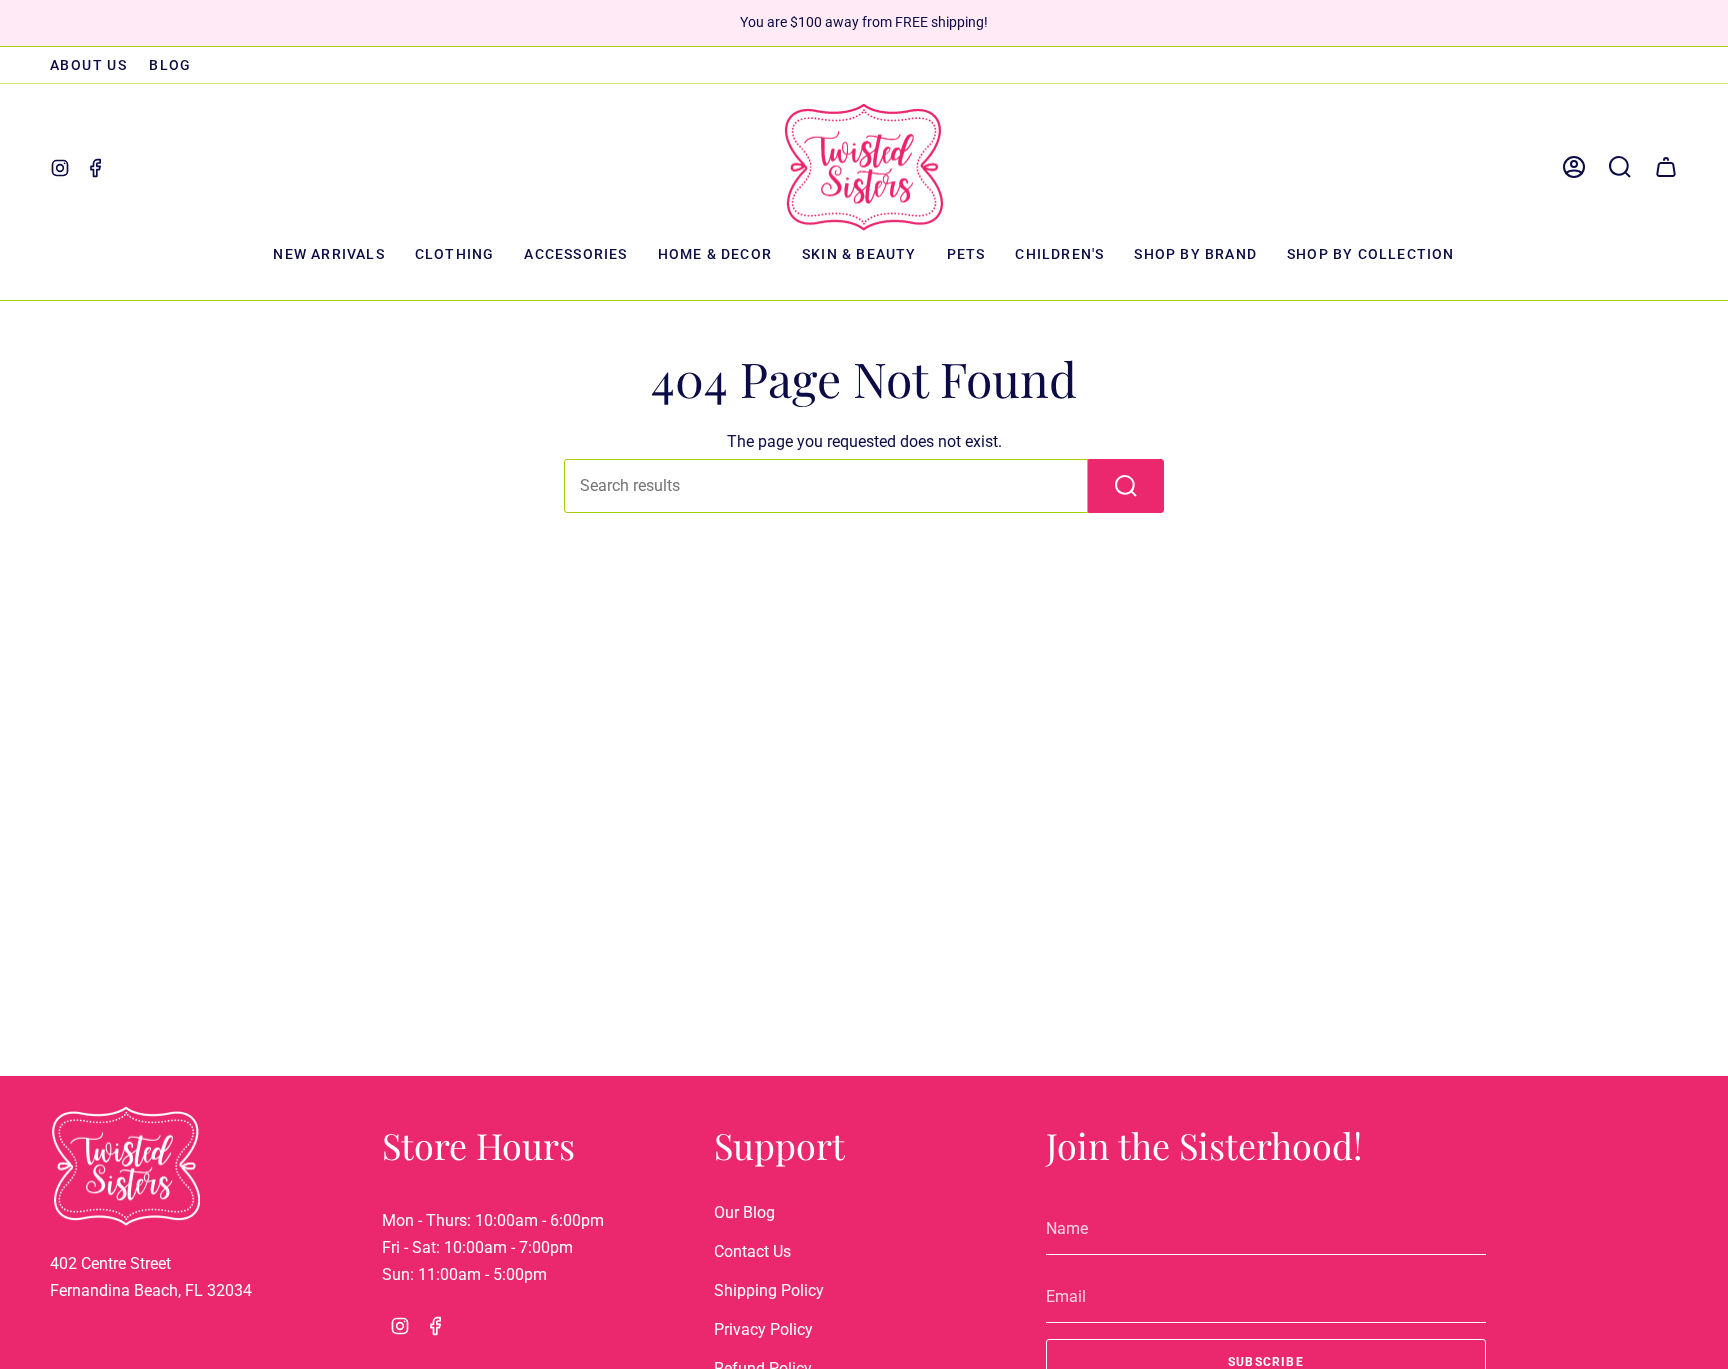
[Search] (1126, 486)
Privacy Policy (763, 1329)
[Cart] (1666, 167)
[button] (455, 255)
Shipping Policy (769, 1290)
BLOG (170, 65)
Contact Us (752, 1251)
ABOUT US (88, 65)
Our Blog (744, 1212)
